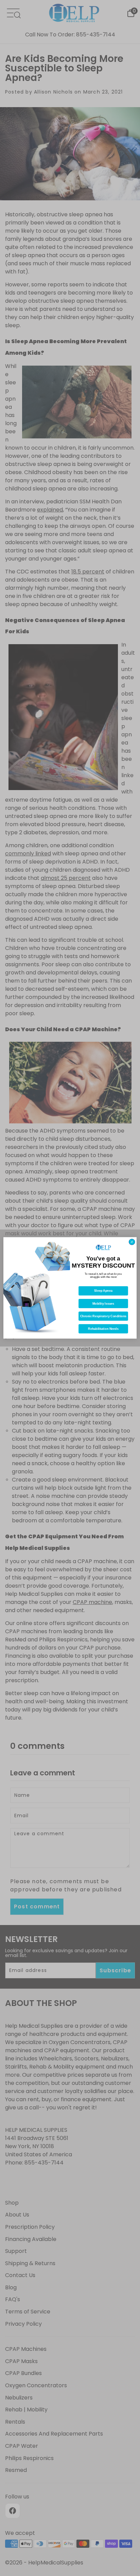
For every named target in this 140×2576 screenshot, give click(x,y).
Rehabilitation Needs (103, 1329)
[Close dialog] (132, 1242)
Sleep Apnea (103, 1291)
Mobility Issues (103, 1304)
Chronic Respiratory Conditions (103, 1316)
